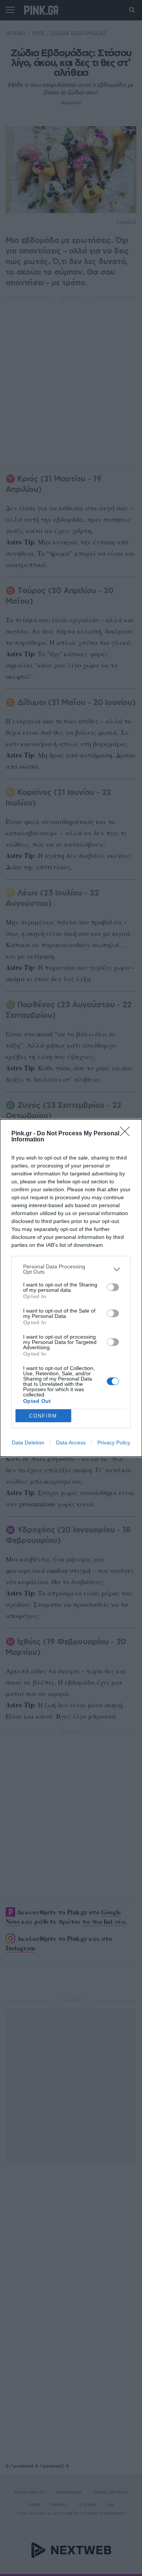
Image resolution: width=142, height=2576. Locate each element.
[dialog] (71, 1288)
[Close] (127, 1134)
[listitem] (71, 1269)
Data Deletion (28, 1443)
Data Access (71, 1443)
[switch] (113, 1287)
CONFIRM (43, 1416)
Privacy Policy (114, 1443)
